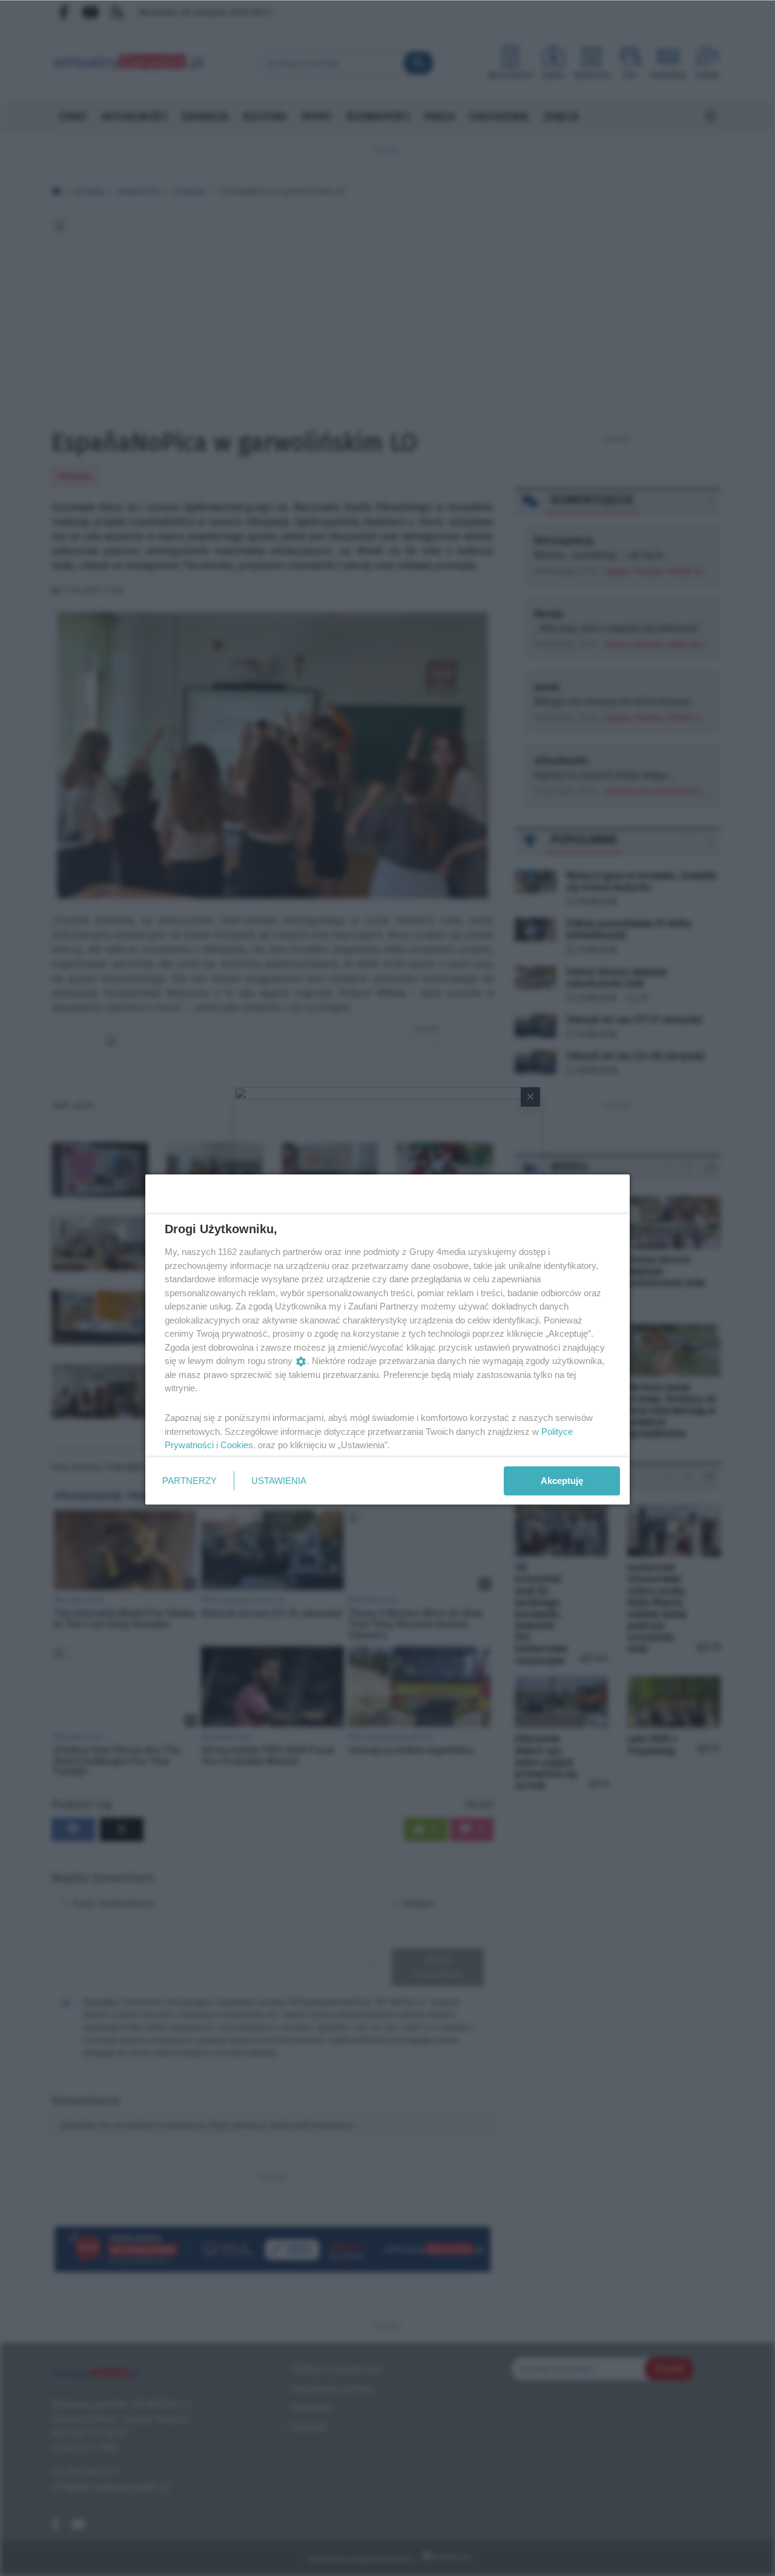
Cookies (237, 1445)
